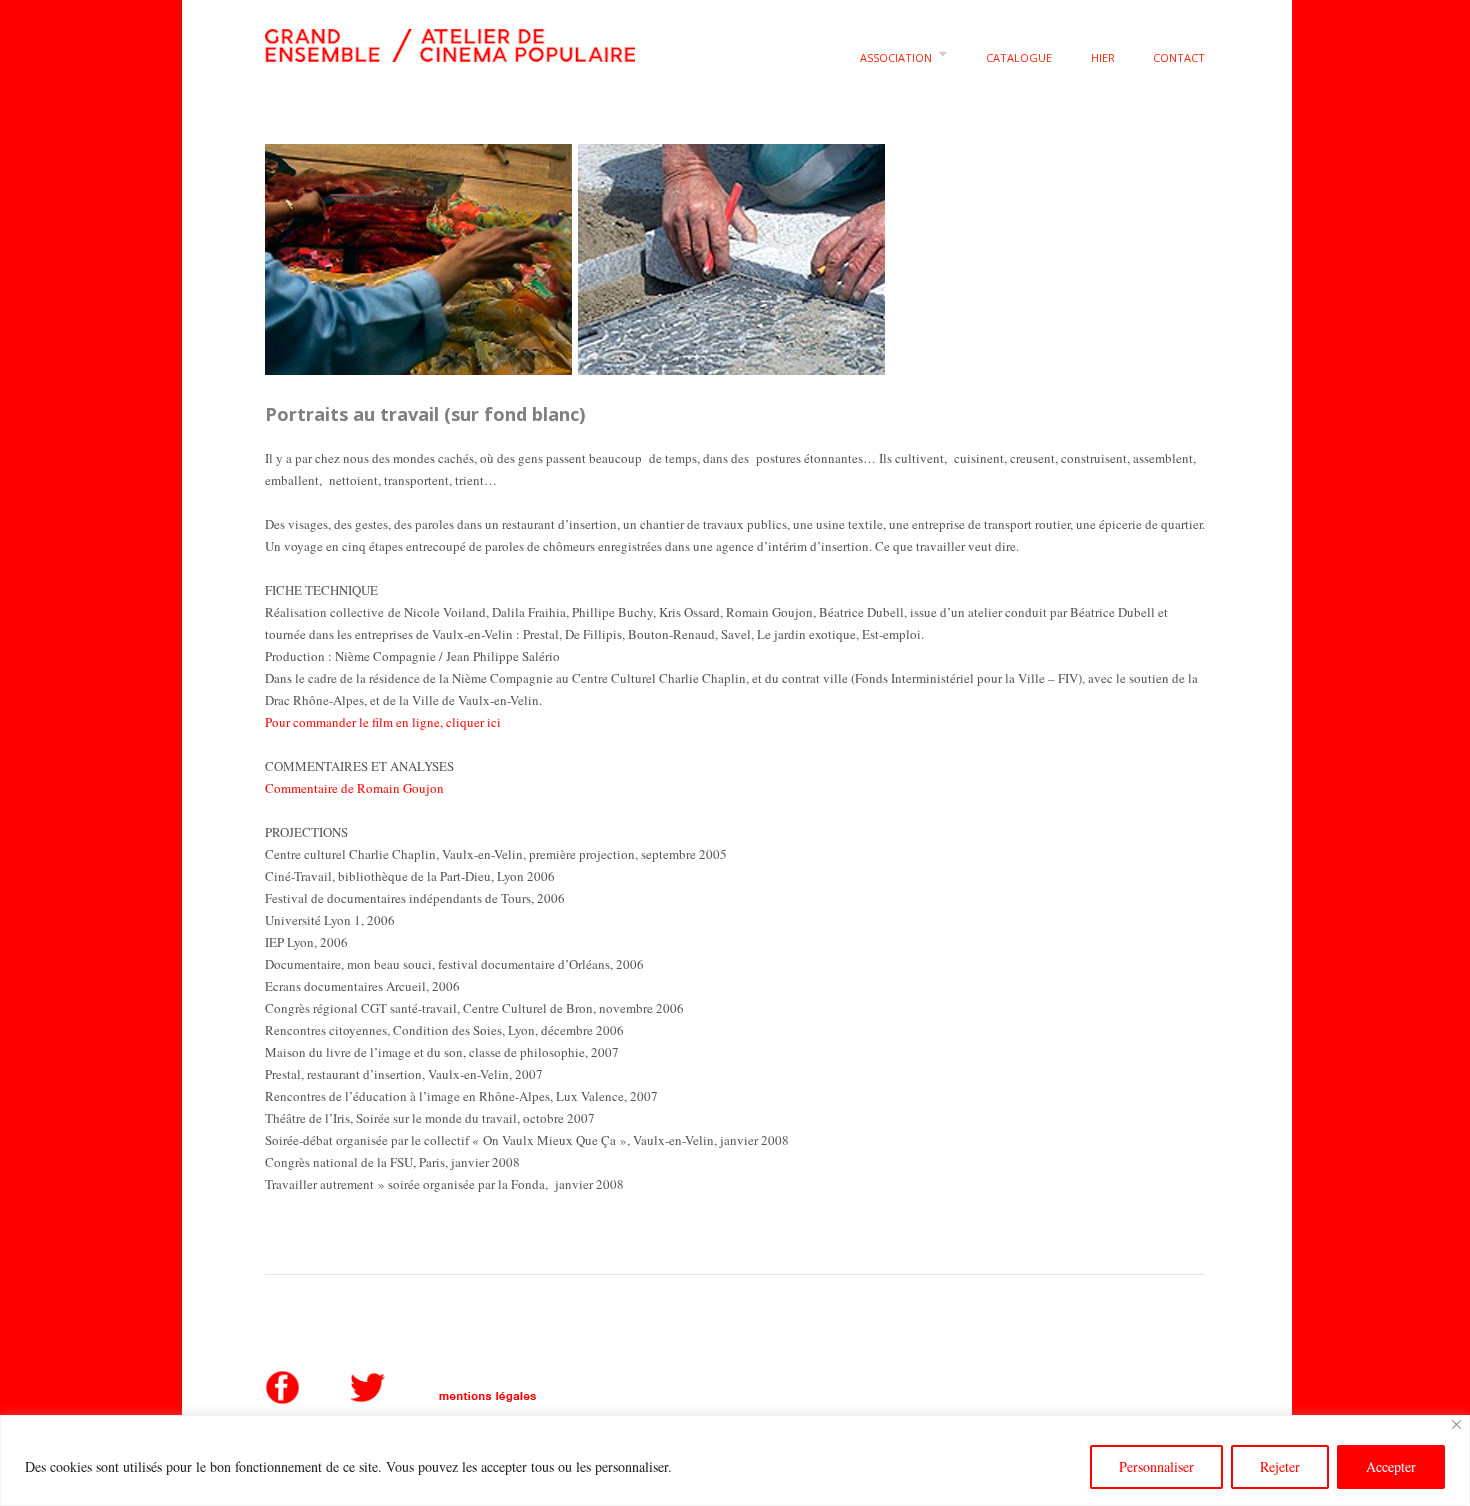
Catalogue (1019, 57)
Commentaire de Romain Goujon (354, 788)
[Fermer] (1456, 1424)
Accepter (1391, 1466)
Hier (1103, 57)
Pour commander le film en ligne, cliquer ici (383, 722)
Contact (1179, 57)
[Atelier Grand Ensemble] (450, 41)
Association (896, 57)
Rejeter (1280, 1466)
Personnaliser (1156, 1466)
